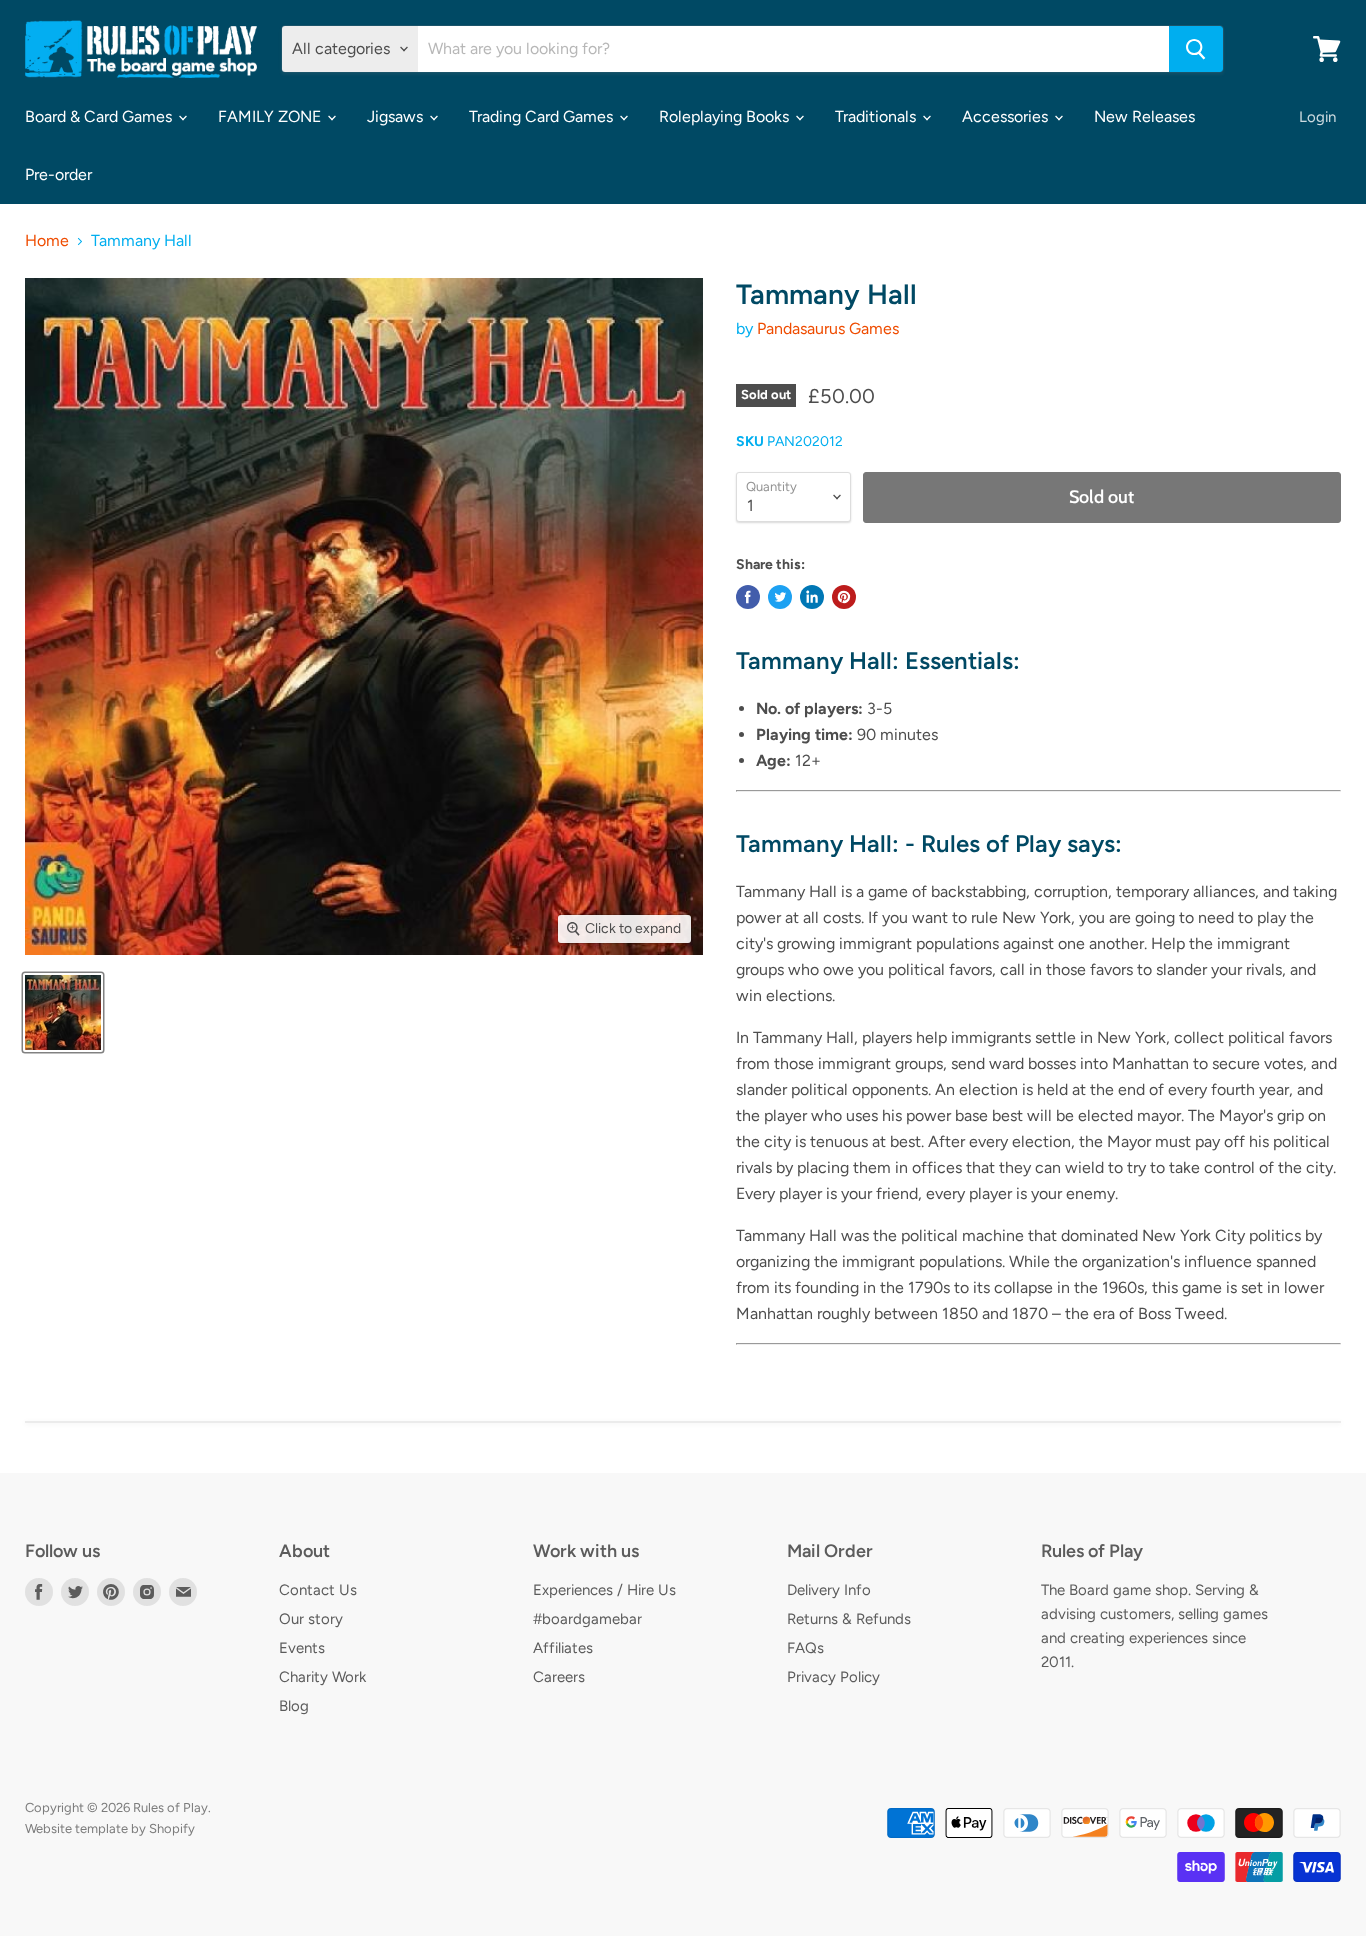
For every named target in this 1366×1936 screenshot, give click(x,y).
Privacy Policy (833, 1677)
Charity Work (322, 1677)
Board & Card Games (100, 116)
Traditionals (877, 116)
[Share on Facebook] (748, 597)
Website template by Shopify (110, 1828)
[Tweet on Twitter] (780, 597)
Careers (559, 1677)
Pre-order (58, 174)
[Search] (1196, 49)
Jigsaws (397, 116)
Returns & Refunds (849, 1619)
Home (47, 241)
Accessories (1007, 116)
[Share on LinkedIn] (812, 597)
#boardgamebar (587, 1619)
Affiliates (563, 1648)
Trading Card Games (543, 116)
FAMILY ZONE (271, 116)
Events (302, 1648)
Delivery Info (829, 1590)
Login (1317, 117)
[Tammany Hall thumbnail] (63, 1012)
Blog (294, 1706)
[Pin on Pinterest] (844, 597)
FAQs (805, 1648)
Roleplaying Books (726, 116)
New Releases (1144, 116)
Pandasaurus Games (828, 328)
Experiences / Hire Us (604, 1590)
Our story (311, 1619)
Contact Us (318, 1590)
